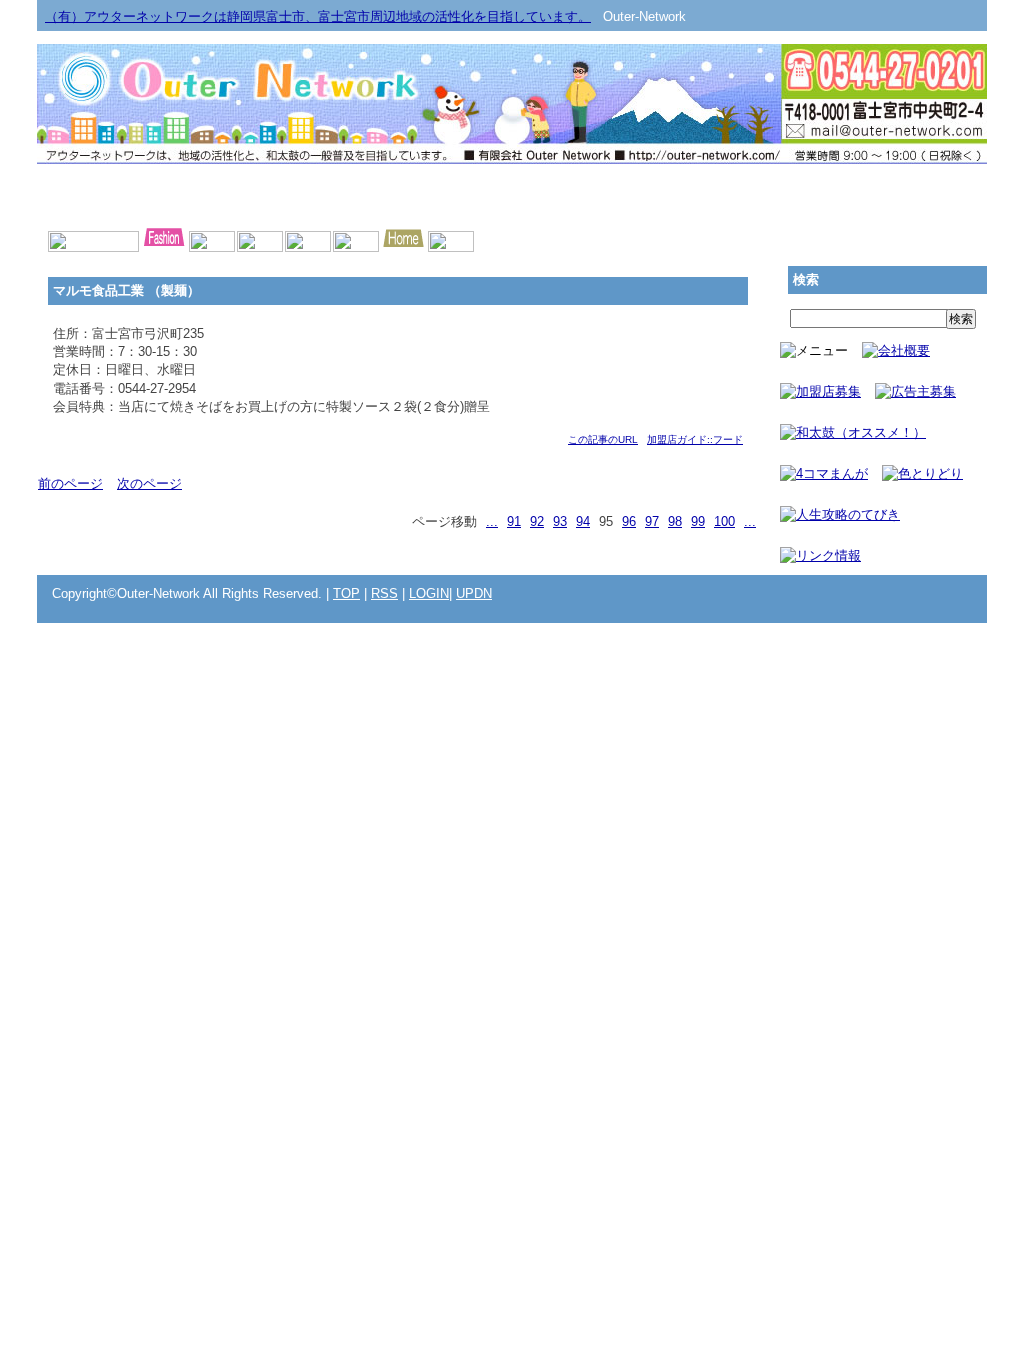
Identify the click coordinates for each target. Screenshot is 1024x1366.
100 (724, 521)
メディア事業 (132, 193)
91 (514, 521)
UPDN (474, 593)
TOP (346, 593)
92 (537, 521)
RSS (384, 593)
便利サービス (702, 193)
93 (560, 521)
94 (583, 521)
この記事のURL (603, 439)
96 (629, 521)
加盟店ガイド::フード (695, 439)
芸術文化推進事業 (322, 193)
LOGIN (429, 593)
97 (652, 521)
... (492, 521)
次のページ (149, 483)
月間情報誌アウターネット (892, 193)
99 (698, 521)
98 (675, 521)
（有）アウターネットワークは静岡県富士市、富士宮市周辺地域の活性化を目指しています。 (318, 16)
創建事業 (512, 193)
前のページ (70, 483)
